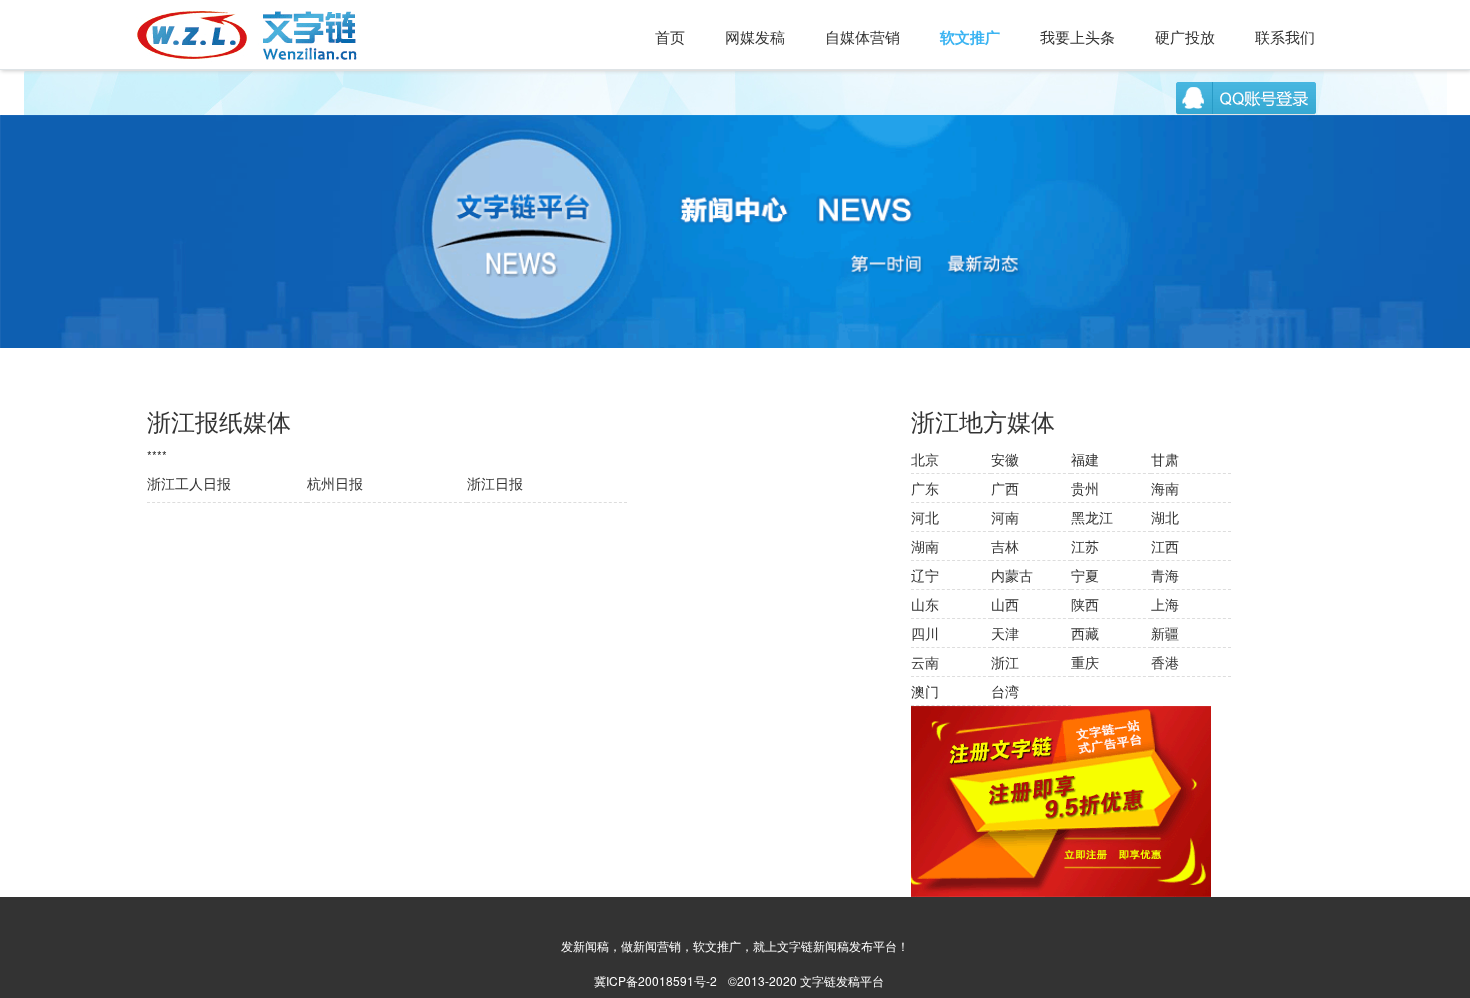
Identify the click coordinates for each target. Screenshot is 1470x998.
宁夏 (1085, 575)
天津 (1005, 633)
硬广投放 (1185, 36)
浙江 (1005, 662)
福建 (1085, 459)
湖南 (925, 546)
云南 (925, 662)
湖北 (1165, 517)
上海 (1165, 604)
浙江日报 (495, 483)
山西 (1005, 604)
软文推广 (970, 37)
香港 (1165, 662)
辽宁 (925, 575)
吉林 (1005, 546)
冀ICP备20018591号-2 (655, 980)
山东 (925, 604)
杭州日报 (335, 483)
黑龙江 (1092, 517)
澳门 (925, 691)
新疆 (1165, 633)
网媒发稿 (755, 36)
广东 (925, 488)
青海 (1165, 575)
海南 (1165, 488)
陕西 (1085, 604)
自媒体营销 (862, 36)
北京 (925, 459)
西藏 (1085, 633)
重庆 (1085, 662)
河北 (925, 517)
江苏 (1085, 546)
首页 (670, 36)
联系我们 (1285, 36)
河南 (1005, 517)
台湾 (1005, 691)
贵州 (1085, 488)
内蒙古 (1012, 575)
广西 (1005, 488)
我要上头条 (1077, 36)
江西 (1165, 546)
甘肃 (1165, 459)
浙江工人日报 (189, 483)
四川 (925, 633)
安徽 (1005, 459)
